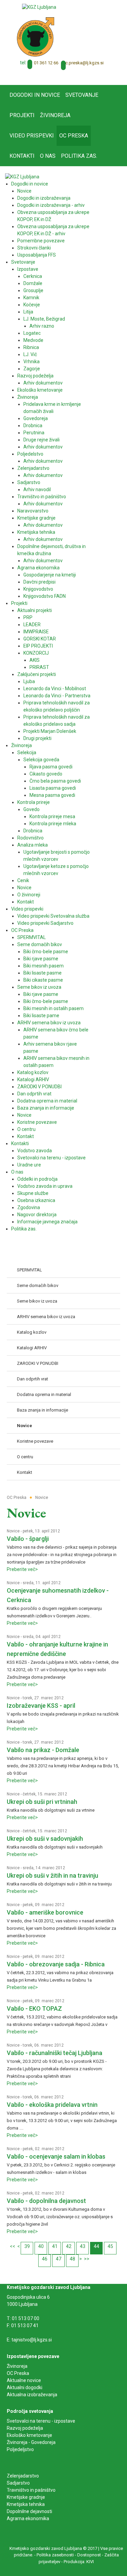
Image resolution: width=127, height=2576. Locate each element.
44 (97, 2246)
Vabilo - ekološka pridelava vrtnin (52, 2105)
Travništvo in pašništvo (31, 2490)
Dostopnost (89, 2555)
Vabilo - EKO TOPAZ (34, 2009)
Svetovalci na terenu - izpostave (41, 2421)
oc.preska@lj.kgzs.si (83, 63)
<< (13, 2246)
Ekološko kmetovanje (29, 2435)
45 (110, 2246)
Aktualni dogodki (25, 2387)
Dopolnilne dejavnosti (29, 2511)
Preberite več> (22, 1569)
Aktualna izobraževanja (32, 2395)
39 (27, 2246)
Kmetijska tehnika (26, 2504)
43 (83, 2246)
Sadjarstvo (18, 2483)
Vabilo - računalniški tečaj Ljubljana (55, 2053)
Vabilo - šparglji (28, 1539)
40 (41, 2246)
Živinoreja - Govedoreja (31, 2442)
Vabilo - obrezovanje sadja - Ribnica (56, 1964)
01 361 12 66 (46, 63)
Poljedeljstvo (20, 2449)
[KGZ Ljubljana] (39, 7)
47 (59, 2259)
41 (55, 2246)
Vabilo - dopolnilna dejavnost (46, 2201)
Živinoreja (18, 2366)
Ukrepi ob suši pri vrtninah (42, 1802)
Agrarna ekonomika (28, 2518)
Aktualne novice (24, 2380)
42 (69, 2246)
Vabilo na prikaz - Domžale (43, 1750)
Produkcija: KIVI (79, 2562)
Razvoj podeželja (25, 2428)
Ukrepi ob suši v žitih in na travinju (52, 1875)
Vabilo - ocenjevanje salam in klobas (56, 2156)
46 (45, 2259)
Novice (13, 1531)
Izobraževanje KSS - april (41, 1706)
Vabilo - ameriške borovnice (45, 1912)
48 (72, 2259)
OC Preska (18, 2373)
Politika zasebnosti (55, 2555)
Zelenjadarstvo (23, 2476)
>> (87, 2259)
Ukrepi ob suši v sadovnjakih (45, 1839)
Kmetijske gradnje (26, 2497)
